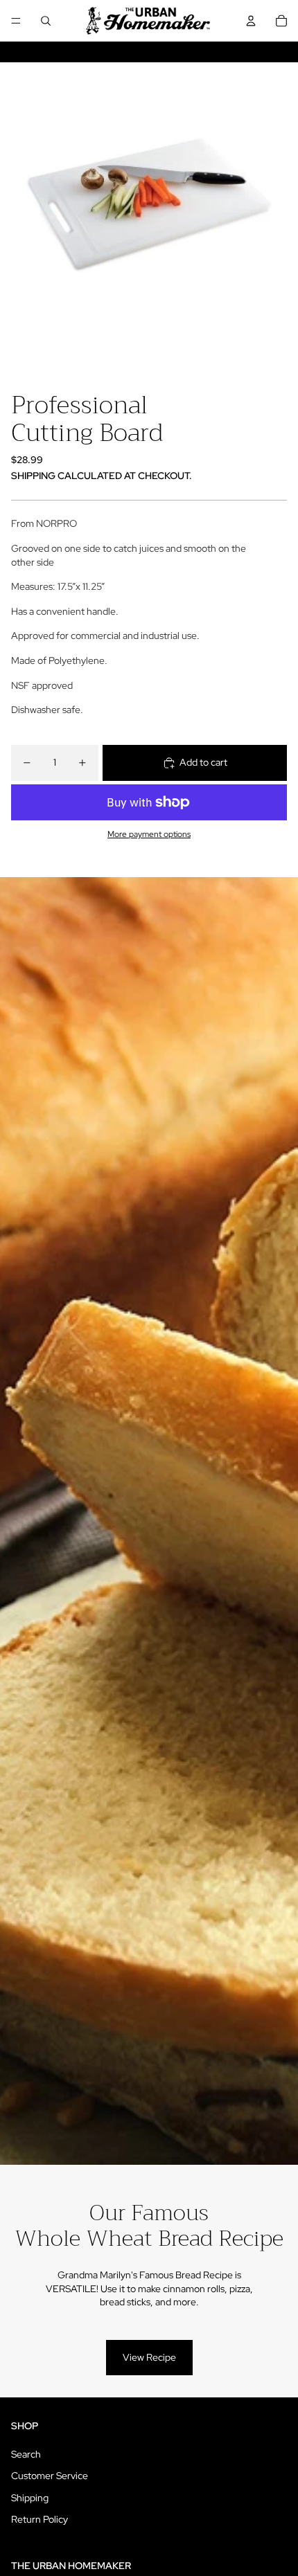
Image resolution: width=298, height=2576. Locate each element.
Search (26, 2454)
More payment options (149, 834)
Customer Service (50, 2476)
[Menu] (16, 21)
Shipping (30, 2498)
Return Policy (40, 2519)
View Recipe (149, 2357)
